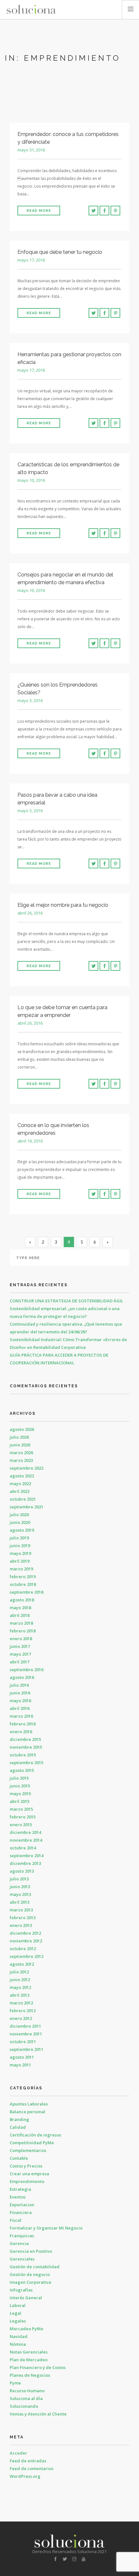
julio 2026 (19, 1437)
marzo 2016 (21, 1716)
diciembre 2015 (25, 1739)
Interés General (26, 2298)
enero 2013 (21, 1925)
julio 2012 (19, 1972)
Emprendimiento (27, 2181)
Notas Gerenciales (29, 2352)
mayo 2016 (20, 1701)
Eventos (18, 2197)
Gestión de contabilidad (35, 2267)
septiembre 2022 (27, 1468)
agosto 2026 (22, 1429)
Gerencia (19, 2243)
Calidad (18, 2127)
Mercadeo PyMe (27, 2329)
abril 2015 (20, 1801)
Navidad (19, 2336)
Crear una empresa (29, 2174)
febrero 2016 (23, 1724)
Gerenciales (22, 2259)
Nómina (18, 2344)
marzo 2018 (21, 1623)
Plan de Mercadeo (29, 2360)
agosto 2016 (22, 1677)
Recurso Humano (27, 2391)
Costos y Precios (26, 2166)
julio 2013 (19, 1879)
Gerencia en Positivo (31, 2251)
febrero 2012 (23, 2011)
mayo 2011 (20, 2065)
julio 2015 (19, 1778)
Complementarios (28, 2150)
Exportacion (22, 2205)
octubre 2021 (23, 1499)
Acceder (18, 2453)
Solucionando (24, 2406)
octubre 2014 (23, 1848)
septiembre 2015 (27, 1763)
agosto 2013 (22, 1871)
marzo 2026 (21, 1453)
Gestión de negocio (30, 2274)
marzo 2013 (21, 1910)
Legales (18, 2321)
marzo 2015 (21, 1809)
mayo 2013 (20, 1894)
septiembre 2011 (27, 2049)
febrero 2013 (23, 1918)
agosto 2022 (22, 1476)
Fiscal (16, 2220)
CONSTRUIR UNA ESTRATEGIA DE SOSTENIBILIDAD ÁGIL (66, 1301)
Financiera (21, 2212)
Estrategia (20, 2189)
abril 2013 (20, 1902)
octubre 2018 (23, 1584)
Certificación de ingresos (35, 2135)
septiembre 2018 (27, 1592)
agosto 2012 (22, 1964)
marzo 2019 (21, 1569)
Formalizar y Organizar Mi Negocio (46, 2228)
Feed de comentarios (32, 2468)
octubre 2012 (23, 1949)
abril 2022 (20, 1491)
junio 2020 (20, 1522)
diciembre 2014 (25, 1832)
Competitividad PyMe (32, 2143)
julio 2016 (19, 1685)
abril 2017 (20, 1662)
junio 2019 (20, 1546)
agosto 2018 (22, 1600)
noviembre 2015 (26, 1747)
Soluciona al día (26, 2398)
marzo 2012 (21, 2003)
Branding (19, 2119)
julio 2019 (19, 1538)
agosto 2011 (22, 2057)
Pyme (15, 2383)
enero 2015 (21, 1825)
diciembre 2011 (25, 2026)
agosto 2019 (22, 1530)
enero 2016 (21, 1732)
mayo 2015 (20, 1794)
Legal (16, 2313)
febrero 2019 (23, 1577)
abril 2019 (20, 1561)
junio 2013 (20, 1887)
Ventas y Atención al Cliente (38, 2414)
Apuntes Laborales (29, 2104)
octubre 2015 (23, 1755)
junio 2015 (20, 1786)
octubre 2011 (23, 2042)
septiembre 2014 (27, 1856)
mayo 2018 (20, 1608)
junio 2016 (20, 1693)
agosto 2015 (22, 1770)
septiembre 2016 (27, 1670)
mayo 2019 (20, 1553)
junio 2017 (20, 1646)
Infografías (21, 2290)
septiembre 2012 (27, 1956)
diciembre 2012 (25, 1933)
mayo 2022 (20, 1484)
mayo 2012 (20, 1987)
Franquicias (22, 2236)
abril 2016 (20, 1708)
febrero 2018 (23, 1631)
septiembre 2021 (27, 1507)
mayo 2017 (20, 1654)
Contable (19, 2158)
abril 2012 (20, 1995)
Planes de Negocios (30, 2375)
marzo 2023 (21, 1460)
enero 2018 (21, 1639)
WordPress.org (25, 2476)
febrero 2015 (23, 1817)
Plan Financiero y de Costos (38, 2367)
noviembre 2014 (26, 1840)
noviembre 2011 (26, 2034)
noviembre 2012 (26, 1941)
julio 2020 (19, 1515)
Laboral (18, 2305)
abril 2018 (20, 1615)
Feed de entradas (28, 2461)
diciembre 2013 (25, 1863)
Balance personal (27, 2112)
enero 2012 (21, 2018)
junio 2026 (20, 1445)
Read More (39, 211)
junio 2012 (20, 1980)
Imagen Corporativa (30, 2282)
